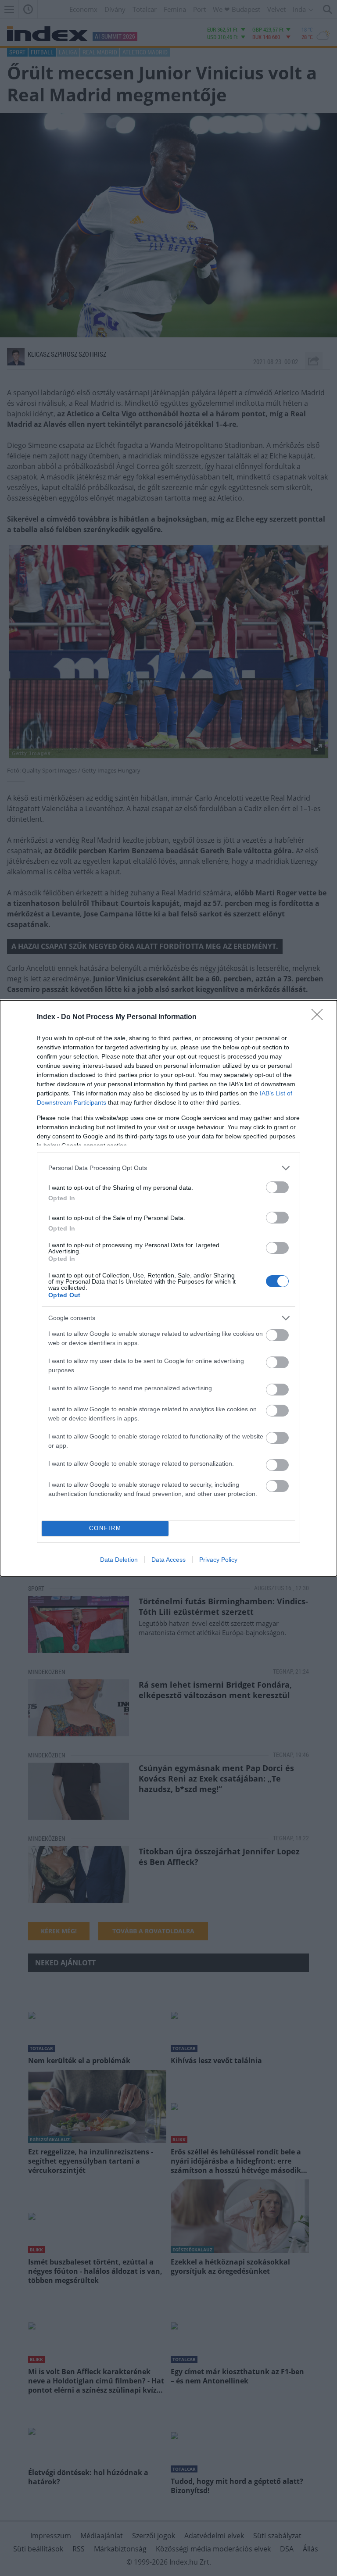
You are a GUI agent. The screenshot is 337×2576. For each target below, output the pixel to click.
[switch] (277, 1187)
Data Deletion (119, 1560)
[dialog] (168, 1288)
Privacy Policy (218, 1560)
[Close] (320, 1017)
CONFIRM (105, 1528)
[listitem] (168, 1168)
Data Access (168, 1560)
